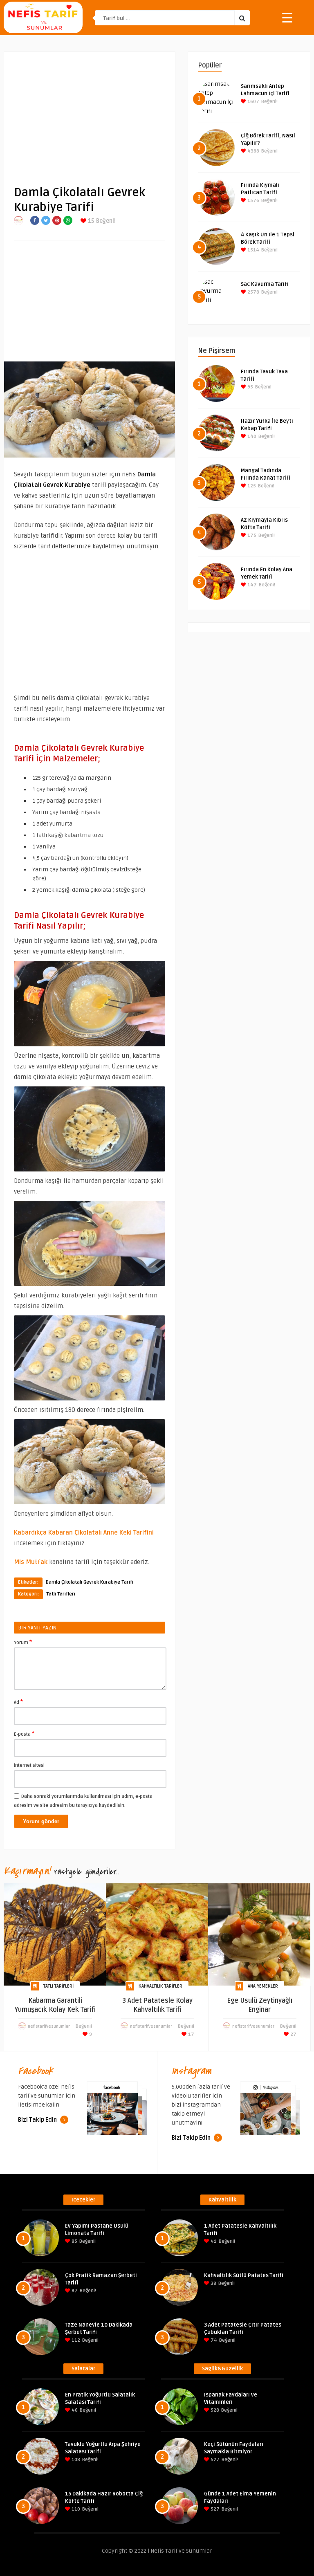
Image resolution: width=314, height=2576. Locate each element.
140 (251, 436)
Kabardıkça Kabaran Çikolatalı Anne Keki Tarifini (84, 1533)
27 (293, 2034)
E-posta (24, 1734)
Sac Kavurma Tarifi (265, 284)
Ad (18, 1702)
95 (250, 387)
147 (251, 585)
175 (251, 535)
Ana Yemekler (263, 1986)
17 (191, 2034)
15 (90, 221)
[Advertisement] (90, 112)
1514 (253, 250)
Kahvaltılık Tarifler (160, 1986)
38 (213, 2283)
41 (213, 2241)
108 (75, 2460)
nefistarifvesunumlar (49, 2026)
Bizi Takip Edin (38, 2120)
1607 (253, 102)
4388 (253, 151)
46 (74, 2410)
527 (214, 2460)
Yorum (23, 1642)
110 (75, 2509)
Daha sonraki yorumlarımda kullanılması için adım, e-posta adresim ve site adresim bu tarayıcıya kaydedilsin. (83, 1801)
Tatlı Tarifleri (61, 1594)
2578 (253, 292)
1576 (253, 201)
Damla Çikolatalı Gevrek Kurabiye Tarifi (90, 1582)
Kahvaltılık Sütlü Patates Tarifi (244, 2275)
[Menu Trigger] (287, 17)
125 (251, 486)
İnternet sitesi (29, 1765)
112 (75, 2340)
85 (74, 2241)
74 (213, 2340)
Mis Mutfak (31, 1562)
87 (74, 2291)
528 (214, 2410)
